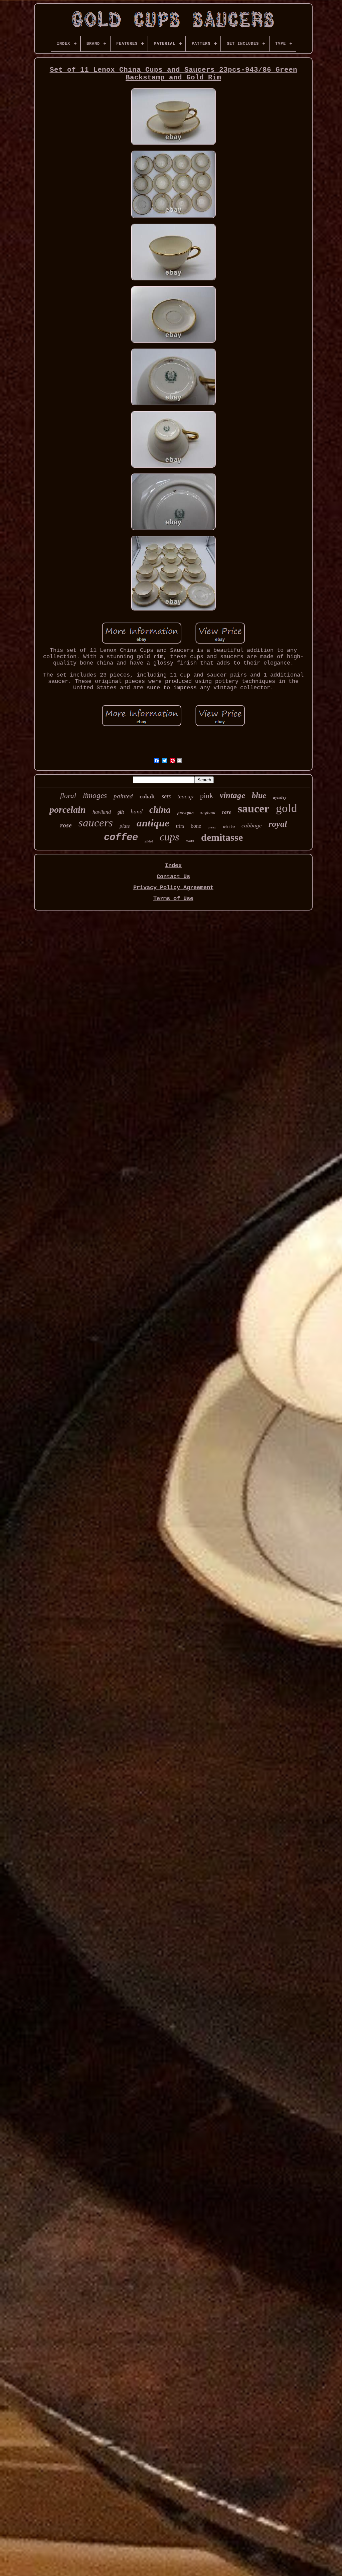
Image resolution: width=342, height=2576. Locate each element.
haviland (102, 812)
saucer (253, 809)
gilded (149, 841)
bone (196, 826)
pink (207, 796)
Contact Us (173, 877)
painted (123, 796)
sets (166, 796)
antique (153, 823)
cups (169, 837)
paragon (186, 813)
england (208, 812)
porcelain (68, 810)
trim (180, 826)
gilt (121, 812)
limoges (95, 796)
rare (227, 812)
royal (278, 824)
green (212, 827)
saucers (96, 823)
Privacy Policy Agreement (173, 888)
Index (173, 866)
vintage (232, 795)
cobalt (147, 797)
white (229, 827)
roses (190, 840)
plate (125, 826)
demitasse (222, 837)
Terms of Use (173, 899)
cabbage (252, 826)
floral (68, 796)
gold (287, 808)
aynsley (280, 797)
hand (137, 811)
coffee (121, 838)
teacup (185, 796)
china (160, 810)
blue (259, 795)
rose (66, 825)
